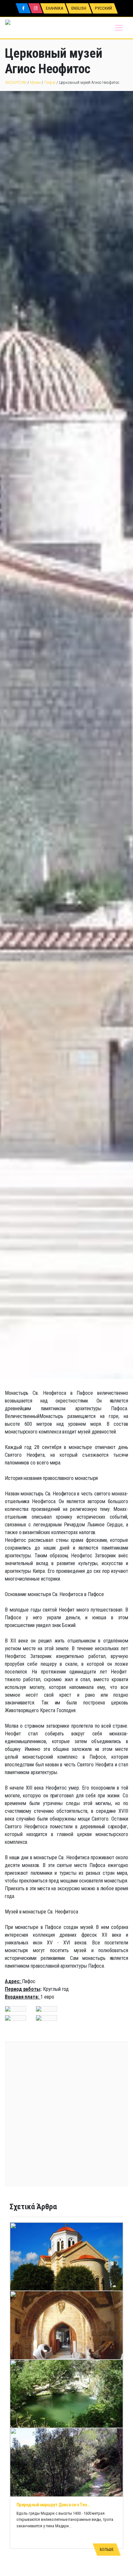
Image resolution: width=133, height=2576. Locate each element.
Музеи (35, 82)
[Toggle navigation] (119, 28)
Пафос (50, 82)
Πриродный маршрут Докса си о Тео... (53, 2505)
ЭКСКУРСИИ (16, 82)
